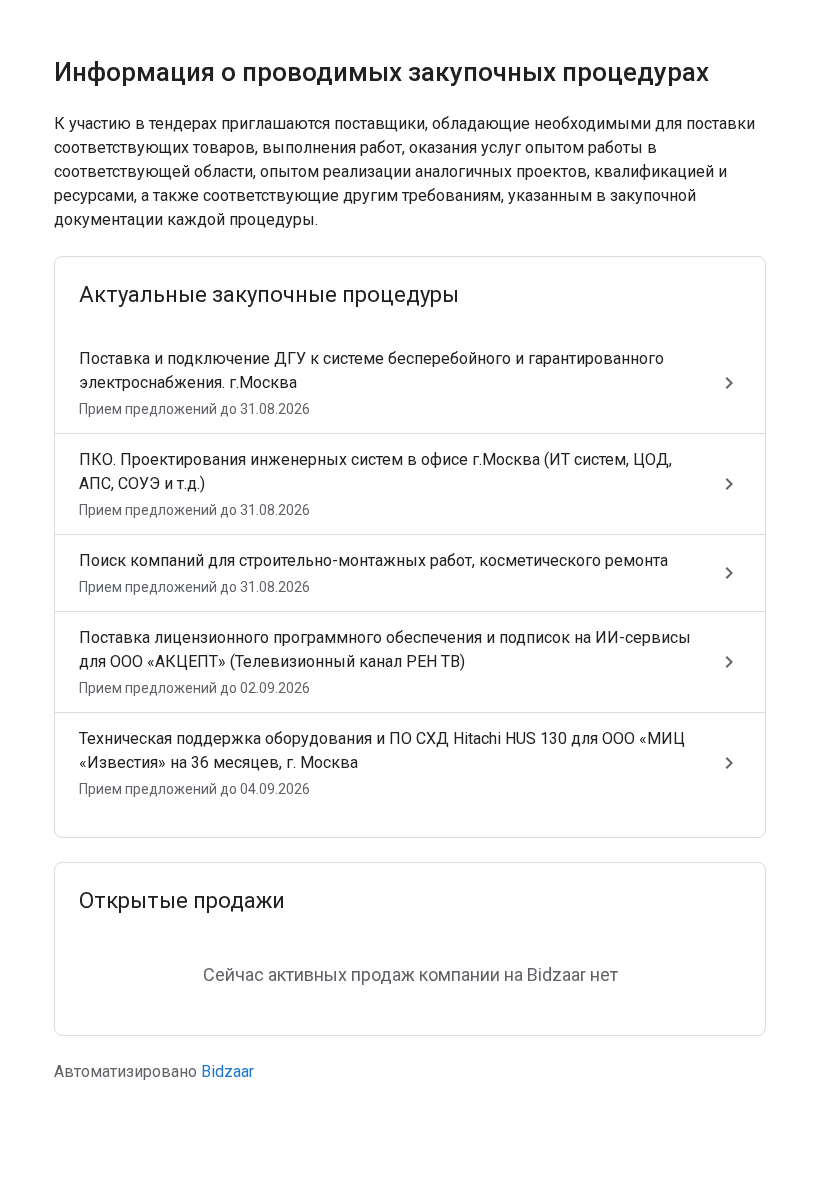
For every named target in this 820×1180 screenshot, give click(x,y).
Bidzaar (227, 1071)
